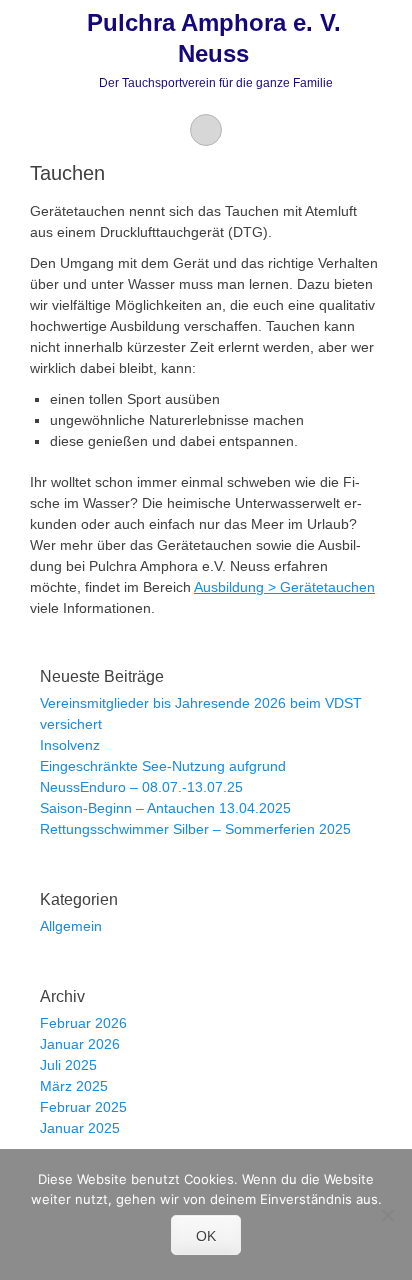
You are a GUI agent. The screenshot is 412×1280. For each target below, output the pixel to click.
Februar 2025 (83, 1107)
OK (206, 1236)
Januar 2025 (80, 1128)
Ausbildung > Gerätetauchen (284, 587)
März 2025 (74, 1086)
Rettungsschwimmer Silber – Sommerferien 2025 (195, 829)
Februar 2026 (83, 1023)
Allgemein (71, 926)
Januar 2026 (80, 1044)
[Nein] (387, 1215)
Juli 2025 (68, 1065)
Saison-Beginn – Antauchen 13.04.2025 (165, 808)
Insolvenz (70, 745)
